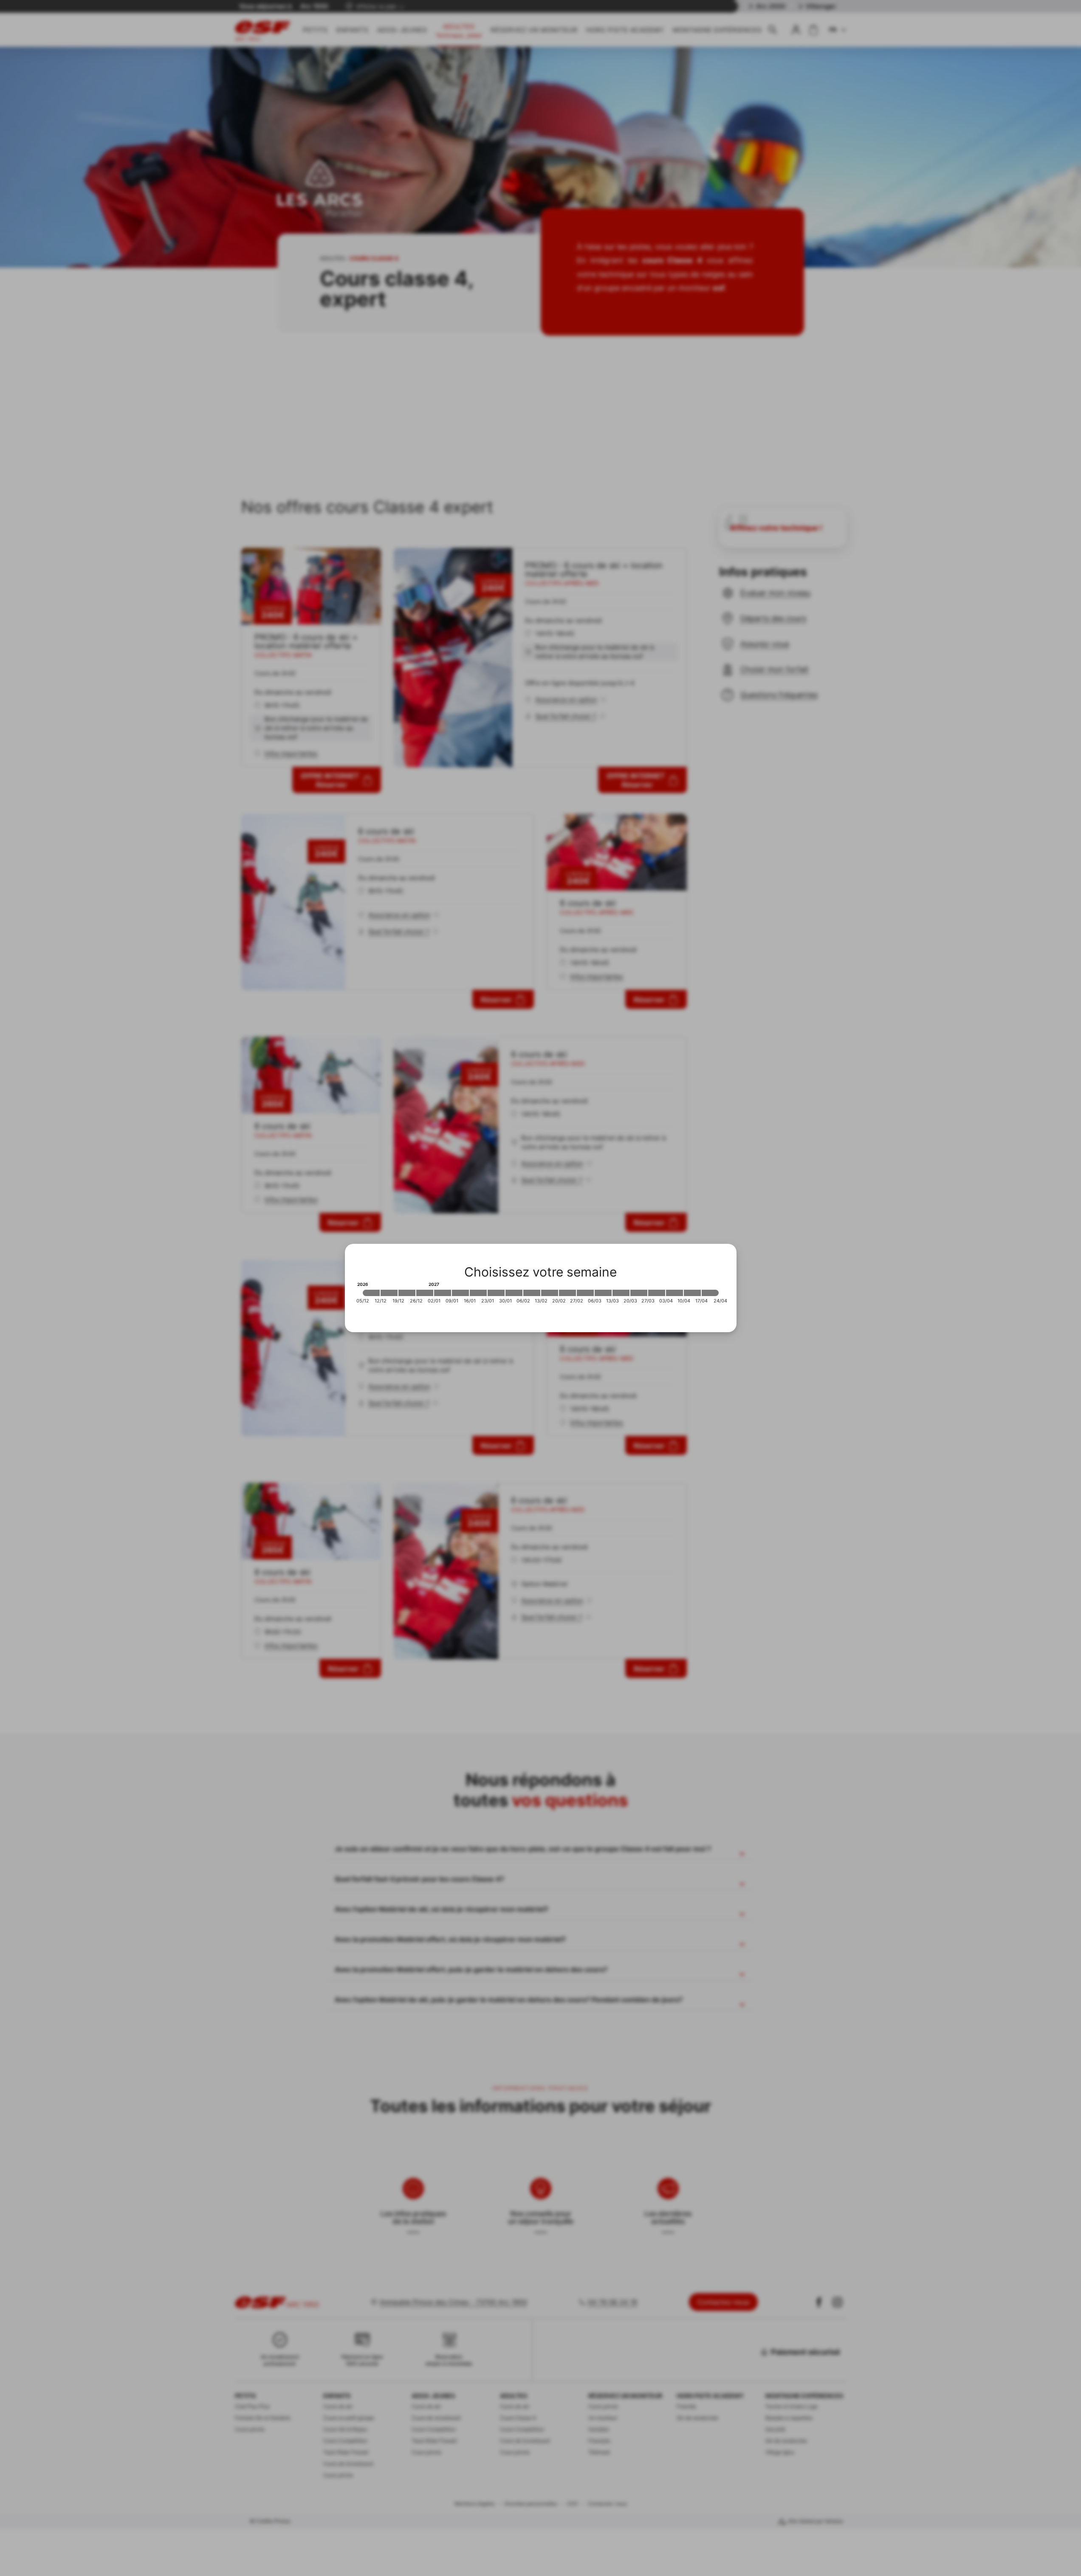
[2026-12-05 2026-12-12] (371, 1293)
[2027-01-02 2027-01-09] (443, 1293)
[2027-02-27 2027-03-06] (585, 1293)
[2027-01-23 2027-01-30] (496, 1293)
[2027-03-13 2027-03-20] (621, 1293)
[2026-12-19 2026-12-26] (407, 1293)
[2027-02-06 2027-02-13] (532, 1293)
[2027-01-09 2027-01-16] (460, 1293)
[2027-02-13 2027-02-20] (550, 1293)
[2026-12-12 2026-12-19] (389, 1293)
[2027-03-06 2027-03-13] (603, 1293)
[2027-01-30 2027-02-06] (514, 1293)
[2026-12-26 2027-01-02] (425, 1293)
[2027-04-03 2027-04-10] (675, 1293)
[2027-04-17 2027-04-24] (710, 1293)
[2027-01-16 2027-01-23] (478, 1293)
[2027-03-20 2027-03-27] (639, 1293)
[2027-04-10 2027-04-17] (692, 1293)
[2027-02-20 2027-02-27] (567, 1293)
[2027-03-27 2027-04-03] (657, 1293)
